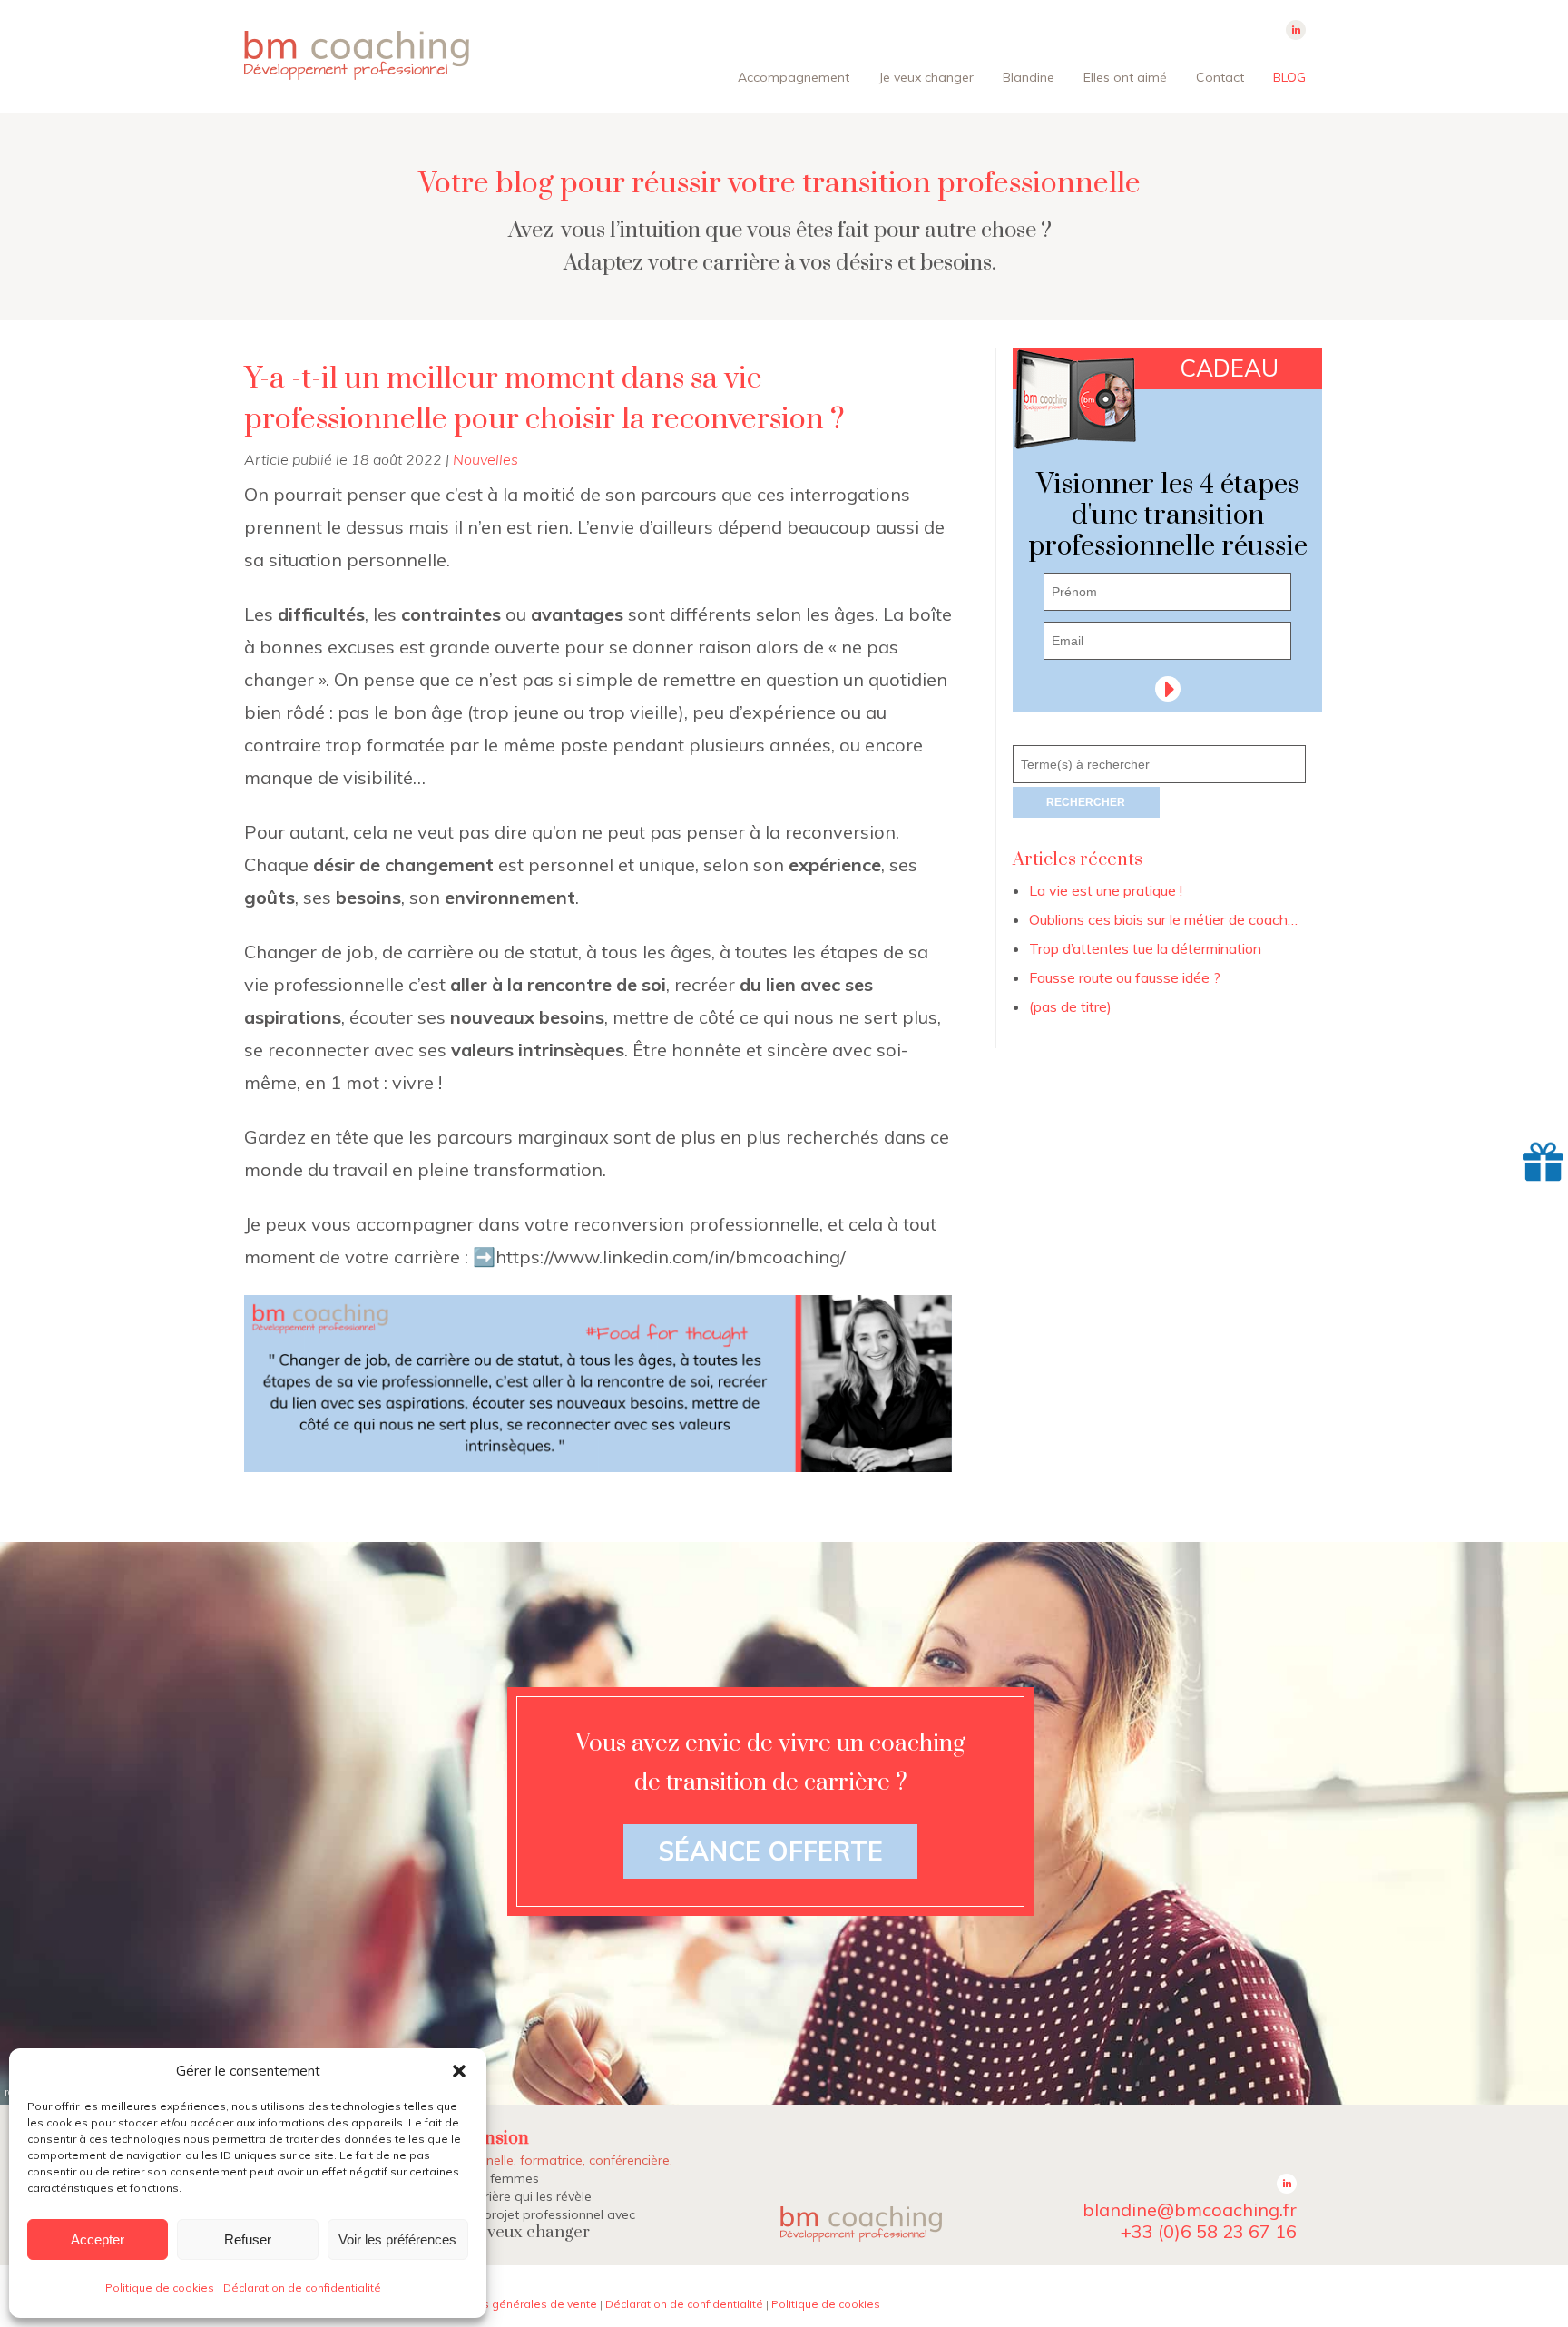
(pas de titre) (1070, 1006)
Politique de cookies (160, 2288)
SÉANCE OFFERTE (770, 1851)
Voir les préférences (397, 2239)
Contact (1220, 77)
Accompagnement (794, 77)
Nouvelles (485, 459)
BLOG (1289, 77)
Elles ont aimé (1125, 77)
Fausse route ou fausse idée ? (1125, 977)
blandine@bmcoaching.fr (1190, 2209)
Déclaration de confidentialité (302, 2288)
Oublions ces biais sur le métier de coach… (1163, 919)
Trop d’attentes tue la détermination (1145, 948)
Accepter (98, 2239)
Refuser (248, 2239)
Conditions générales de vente (514, 2304)
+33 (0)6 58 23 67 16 (1209, 2231)
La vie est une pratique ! (1106, 890)
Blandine (1029, 77)
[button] (459, 2071)
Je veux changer (926, 77)
